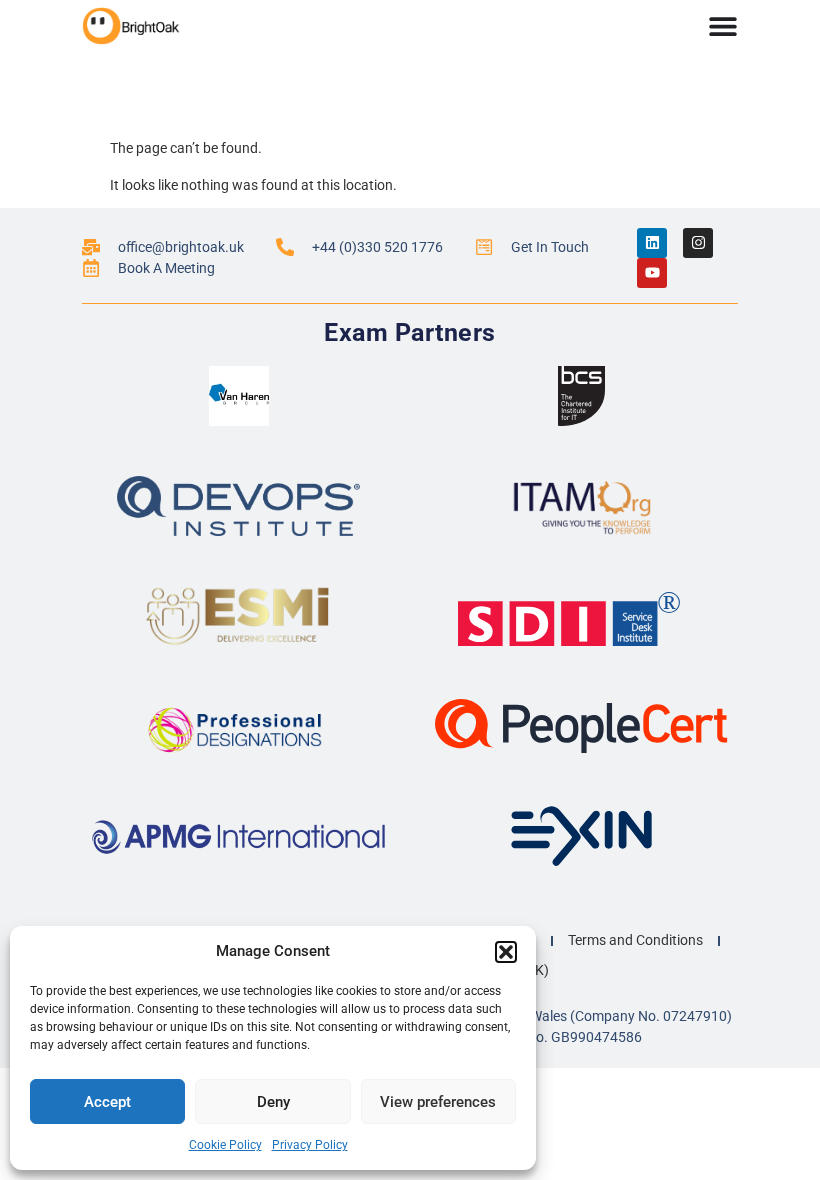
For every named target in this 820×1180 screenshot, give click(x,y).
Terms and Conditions (635, 940)
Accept (107, 1102)
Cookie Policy (225, 1145)
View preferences (438, 1102)
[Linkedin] (652, 243)
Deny (273, 1102)
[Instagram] (698, 243)
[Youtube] (652, 273)
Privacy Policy (310, 1145)
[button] (506, 952)
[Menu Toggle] (723, 26)
